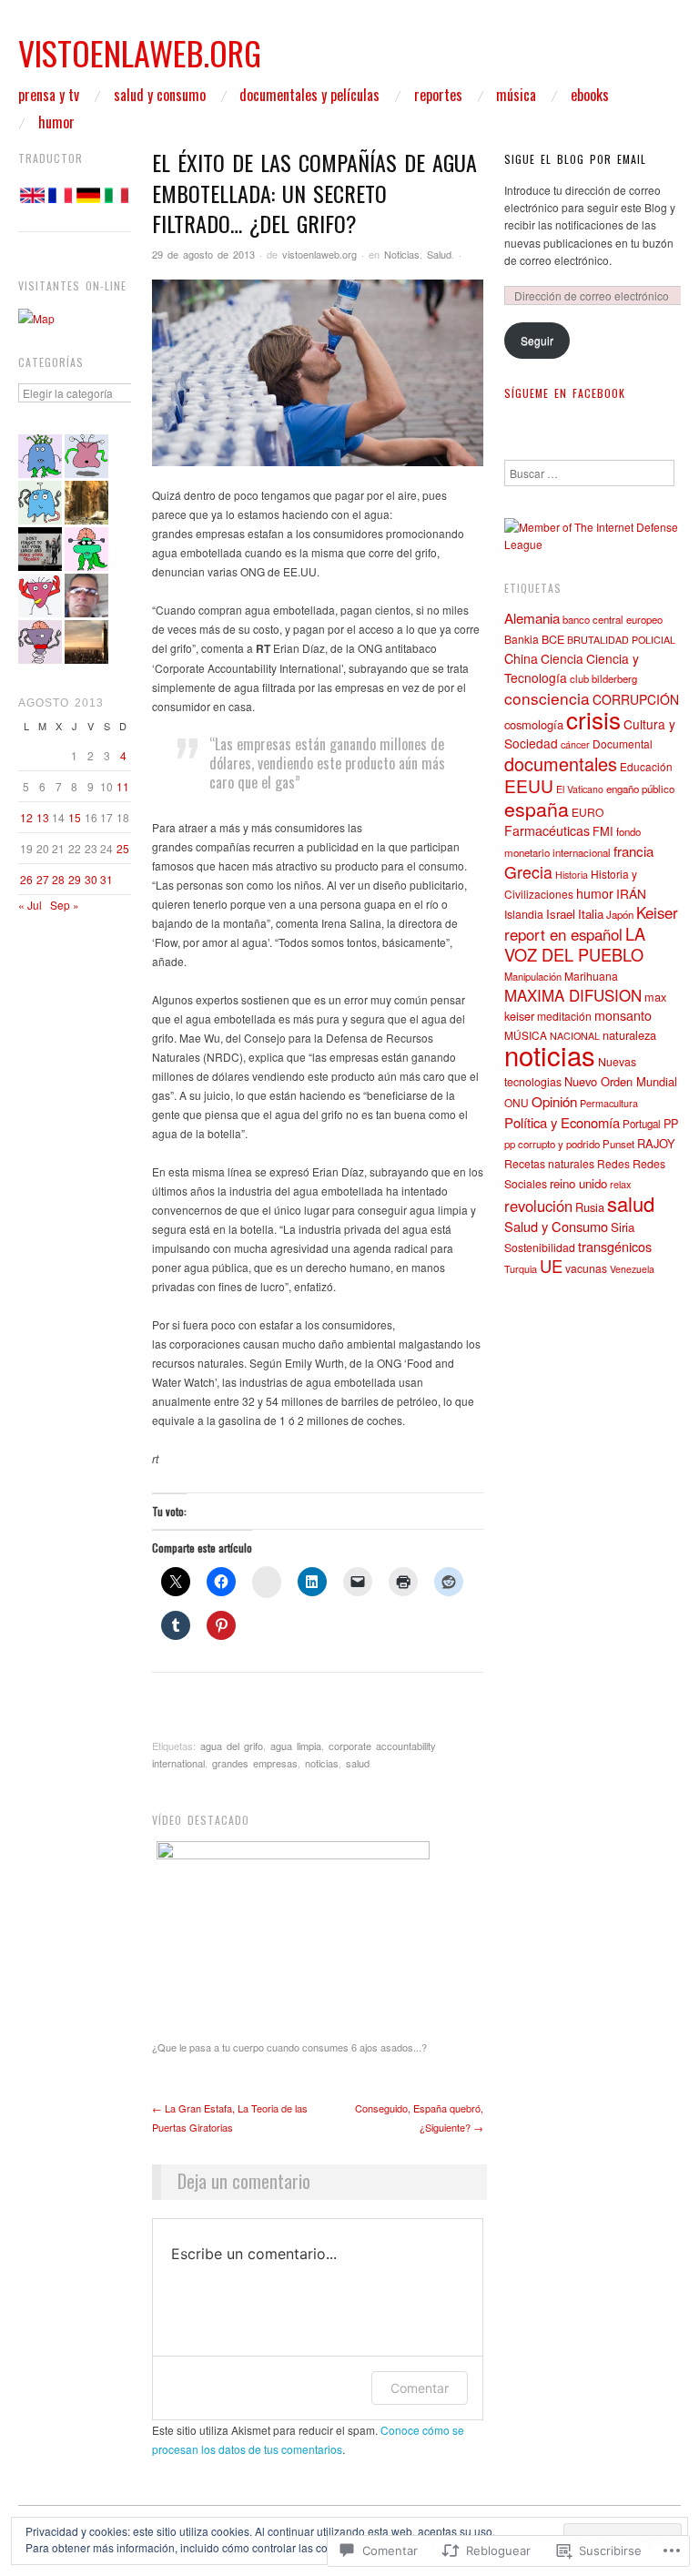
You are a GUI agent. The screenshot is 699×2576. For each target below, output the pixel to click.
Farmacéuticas (547, 830)
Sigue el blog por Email (575, 159)
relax (620, 1184)
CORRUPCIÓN (636, 699)
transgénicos (615, 1246)
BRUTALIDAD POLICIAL (621, 640)
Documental (623, 743)
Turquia (521, 1268)
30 (91, 879)
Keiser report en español (591, 923)
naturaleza (629, 1035)
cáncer (575, 744)
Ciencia (562, 658)
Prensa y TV (49, 95)
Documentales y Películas (309, 95)
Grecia (528, 872)
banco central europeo (613, 619)
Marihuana (591, 976)
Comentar (420, 2388)
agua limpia (296, 1746)
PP (671, 1123)
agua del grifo (232, 1746)
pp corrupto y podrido (552, 1144)
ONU (517, 1102)
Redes (613, 1163)
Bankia (522, 639)
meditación (564, 1016)
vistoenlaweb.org (319, 254)
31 (106, 879)
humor (595, 893)
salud (358, 1763)
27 (43, 879)
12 (26, 817)
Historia (572, 875)
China (521, 658)
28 (58, 879)
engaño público (640, 789)
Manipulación (533, 976)
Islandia (524, 914)
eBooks (590, 95)
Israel (561, 914)
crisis (593, 719)
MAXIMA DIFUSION (573, 995)
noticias (322, 1763)
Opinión (554, 1101)
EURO (588, 812)
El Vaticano (580, 789)
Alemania (532, 617)
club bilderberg (603, 678)
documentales (561, 764)
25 (123, 848)
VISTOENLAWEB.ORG (140, 52)
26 (26, 879)
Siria (623, 1227)
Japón (620, 914)
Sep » (65, 905)
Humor (56, 122)
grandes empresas (255, 1763)
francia (633, 851)
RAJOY (656, 1143)
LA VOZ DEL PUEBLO (575, 944)
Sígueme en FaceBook (565, 393)
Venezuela (632, 1269)
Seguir (537, 340)
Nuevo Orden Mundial (621, 1081)
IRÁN (631, 893)
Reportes (438, 95)
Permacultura (609, 1103)
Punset (618, 1144)
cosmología (534, 724)
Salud (439, 254)
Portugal (642, 1124)
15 (75, 817)
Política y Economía (562, 1122)
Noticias (402, 254)
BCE (553, 639)
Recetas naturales (549, 1163)
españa (537, 808)
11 (123, 786)
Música (516, 95)
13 (43, 817)
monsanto (623, 1015)
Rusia (590, 1207)
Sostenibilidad (540, 1247)
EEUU (529, 785)
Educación (646, 766)
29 (75, 879)
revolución (538, 1206)
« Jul (30, 905)
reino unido (578, 1183)
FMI (603, 831)
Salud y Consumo (160, 95)
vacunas (586, 1268)
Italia (591, 914)
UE (551, 1266)
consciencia (547, 698)
